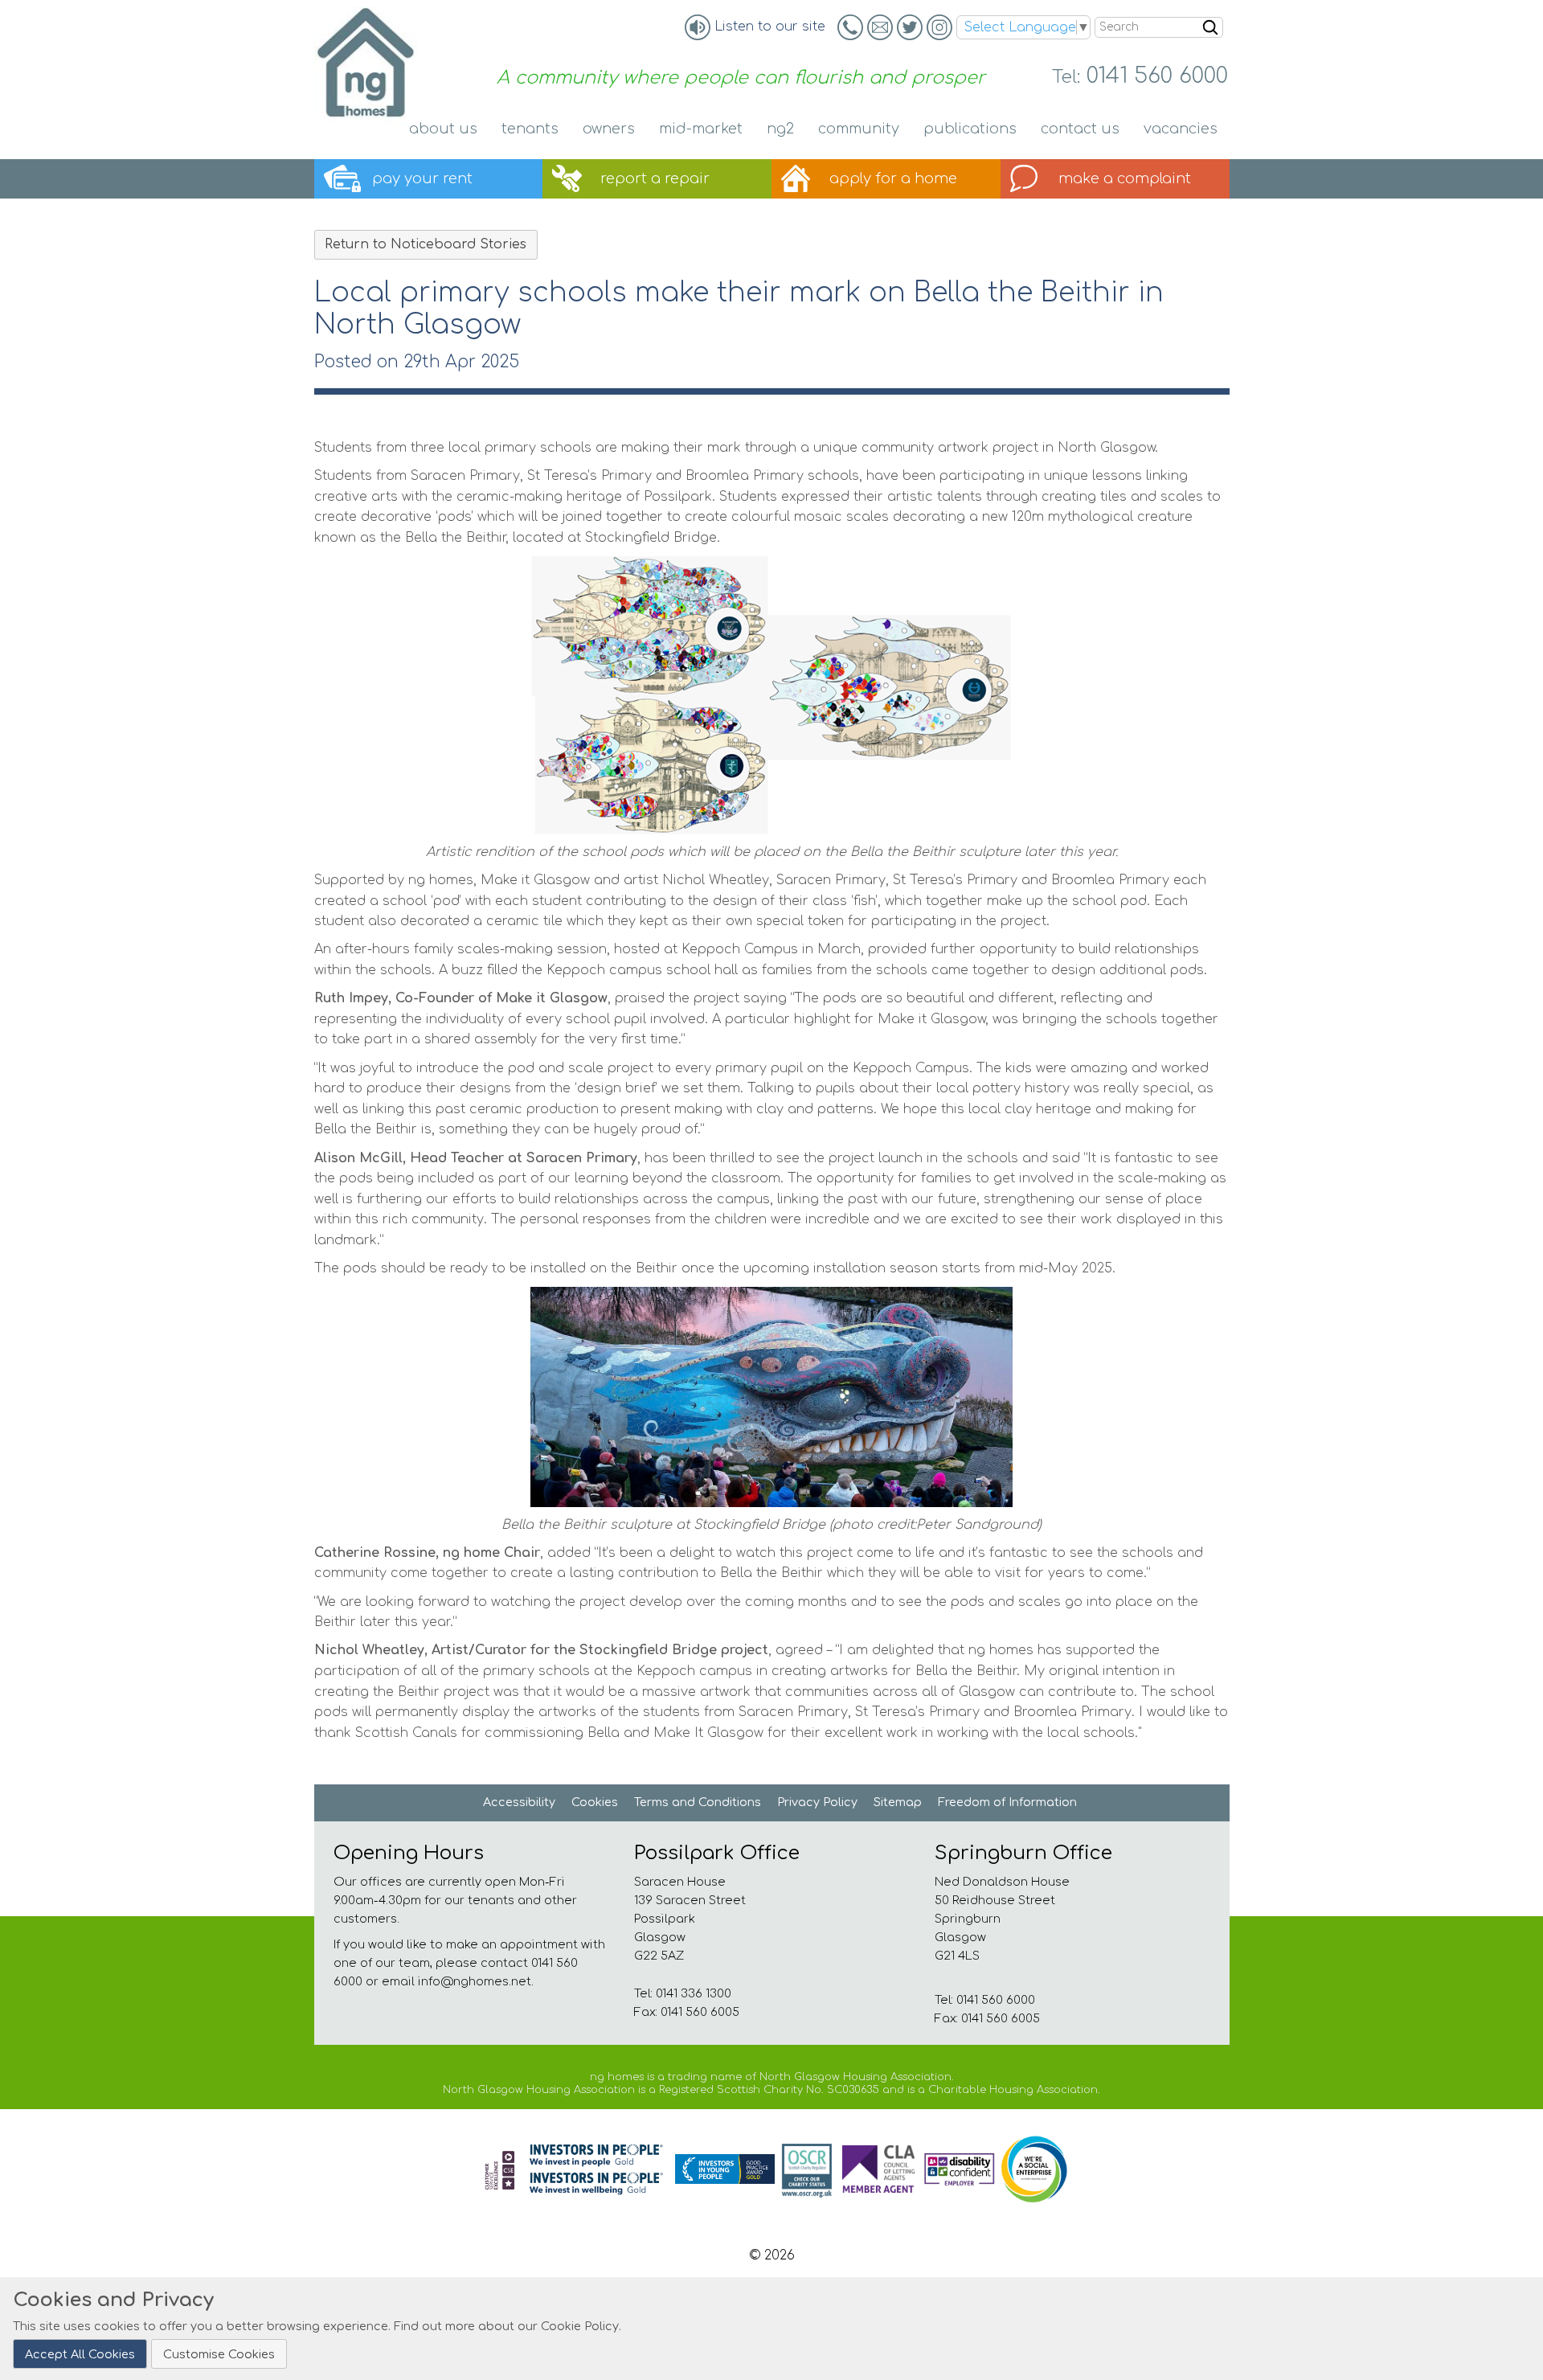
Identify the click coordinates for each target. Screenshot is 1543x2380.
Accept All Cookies (80, 2353)
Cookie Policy (580, 2326)
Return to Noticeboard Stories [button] (426, 244)
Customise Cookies (219, 2353)
